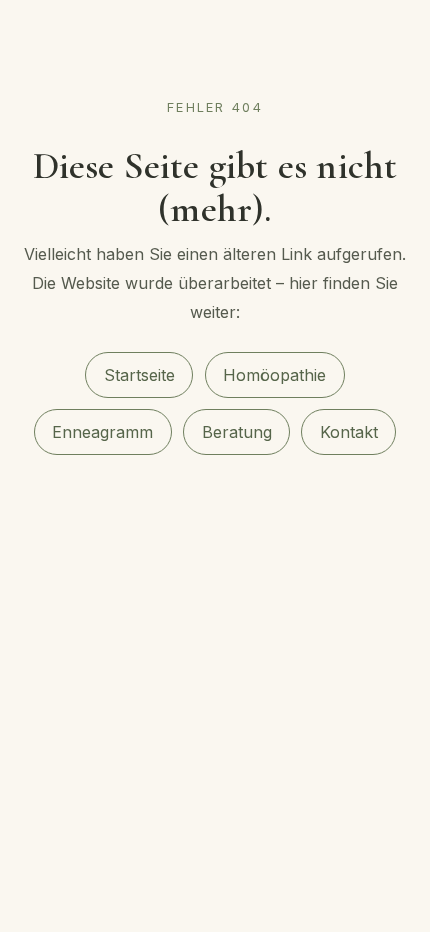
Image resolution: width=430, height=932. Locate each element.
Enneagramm (102, 432)
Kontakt (349, 432)
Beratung (237, 432)
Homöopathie (274, 375)
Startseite (139, 375)
